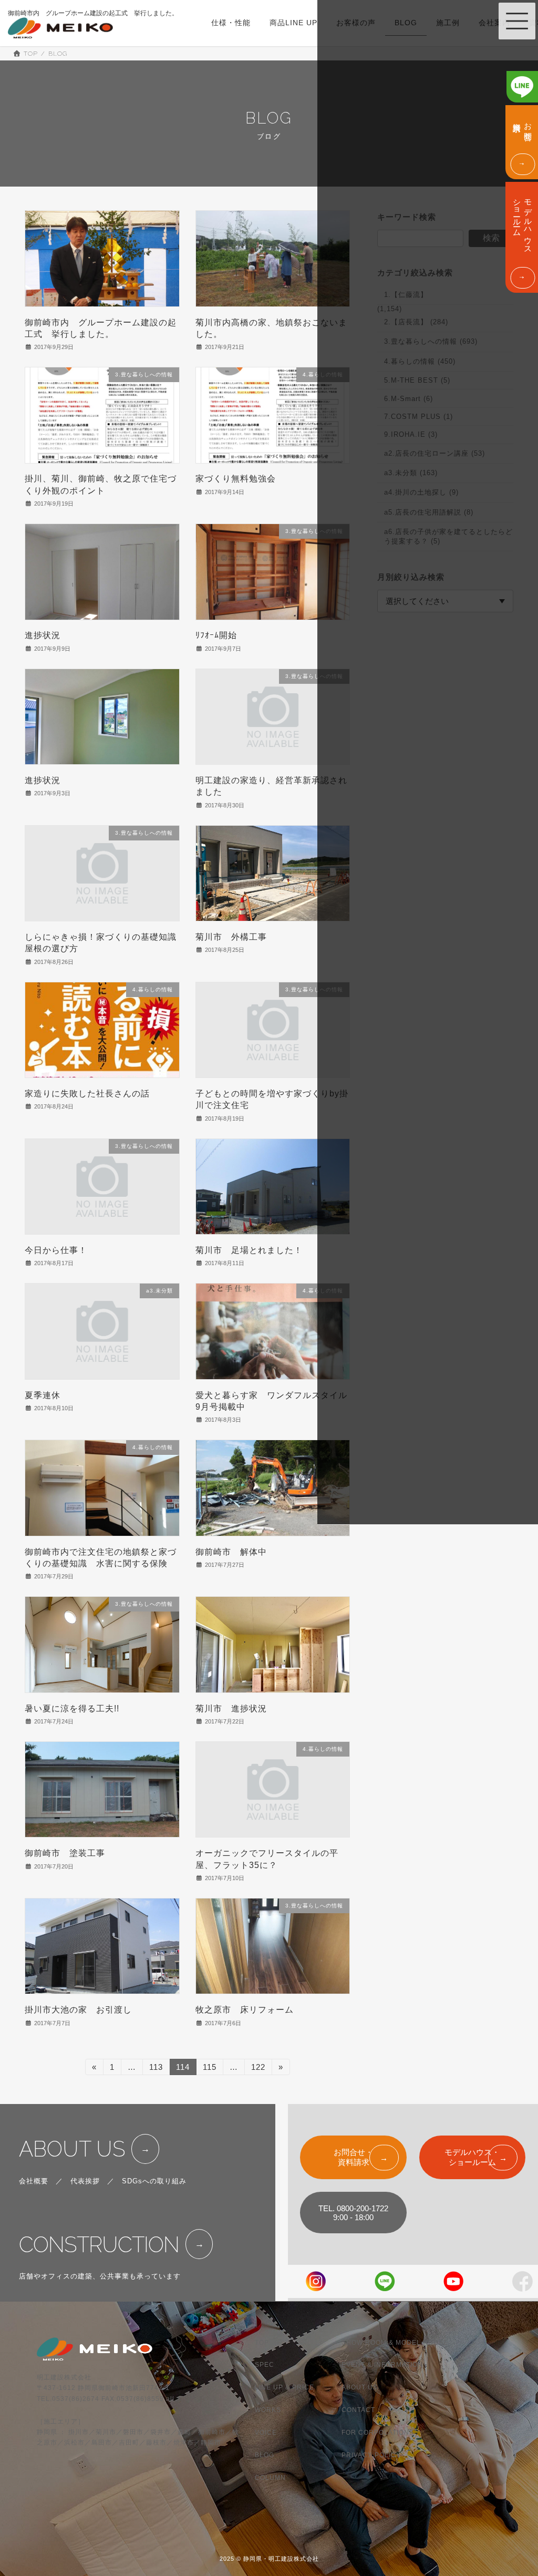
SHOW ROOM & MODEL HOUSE (395, 2342)
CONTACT (358, 2410)
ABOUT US (72, 2149)
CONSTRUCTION (99, 2245)
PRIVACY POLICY (371, 2455)
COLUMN (270, 2478)
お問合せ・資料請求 (353, 2157)
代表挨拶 (85, 2181)
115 (209, 2069)
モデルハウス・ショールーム (472, 2157)
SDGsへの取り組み (154, 2181)
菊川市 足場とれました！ (249, 1250)
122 (258, 2069)
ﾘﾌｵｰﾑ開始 (216, 635)
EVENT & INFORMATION (382, 2365)
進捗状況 (43, 635)
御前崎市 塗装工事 (65, 1853)
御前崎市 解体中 (231, 1552)
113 (156, 2069)
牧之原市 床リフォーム (245, 2010)
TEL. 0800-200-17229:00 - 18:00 (353, 2213)
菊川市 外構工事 (231, 937)
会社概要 (34, 2181)
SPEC (265, 2365)
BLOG (265, 2455)
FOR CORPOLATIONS (378, 2433)
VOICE (266, 2433)
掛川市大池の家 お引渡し (78, 2010)
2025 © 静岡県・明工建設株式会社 (269, 2559)
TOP (262, 2342)
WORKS (268, 2410)
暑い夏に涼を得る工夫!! (72, 1708)
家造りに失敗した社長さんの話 (87, 1094)
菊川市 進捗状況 (231, 1708)
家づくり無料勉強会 (236, 479)
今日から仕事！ (56, 1250)
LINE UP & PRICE (284, 2387)
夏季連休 (43, 1395)
